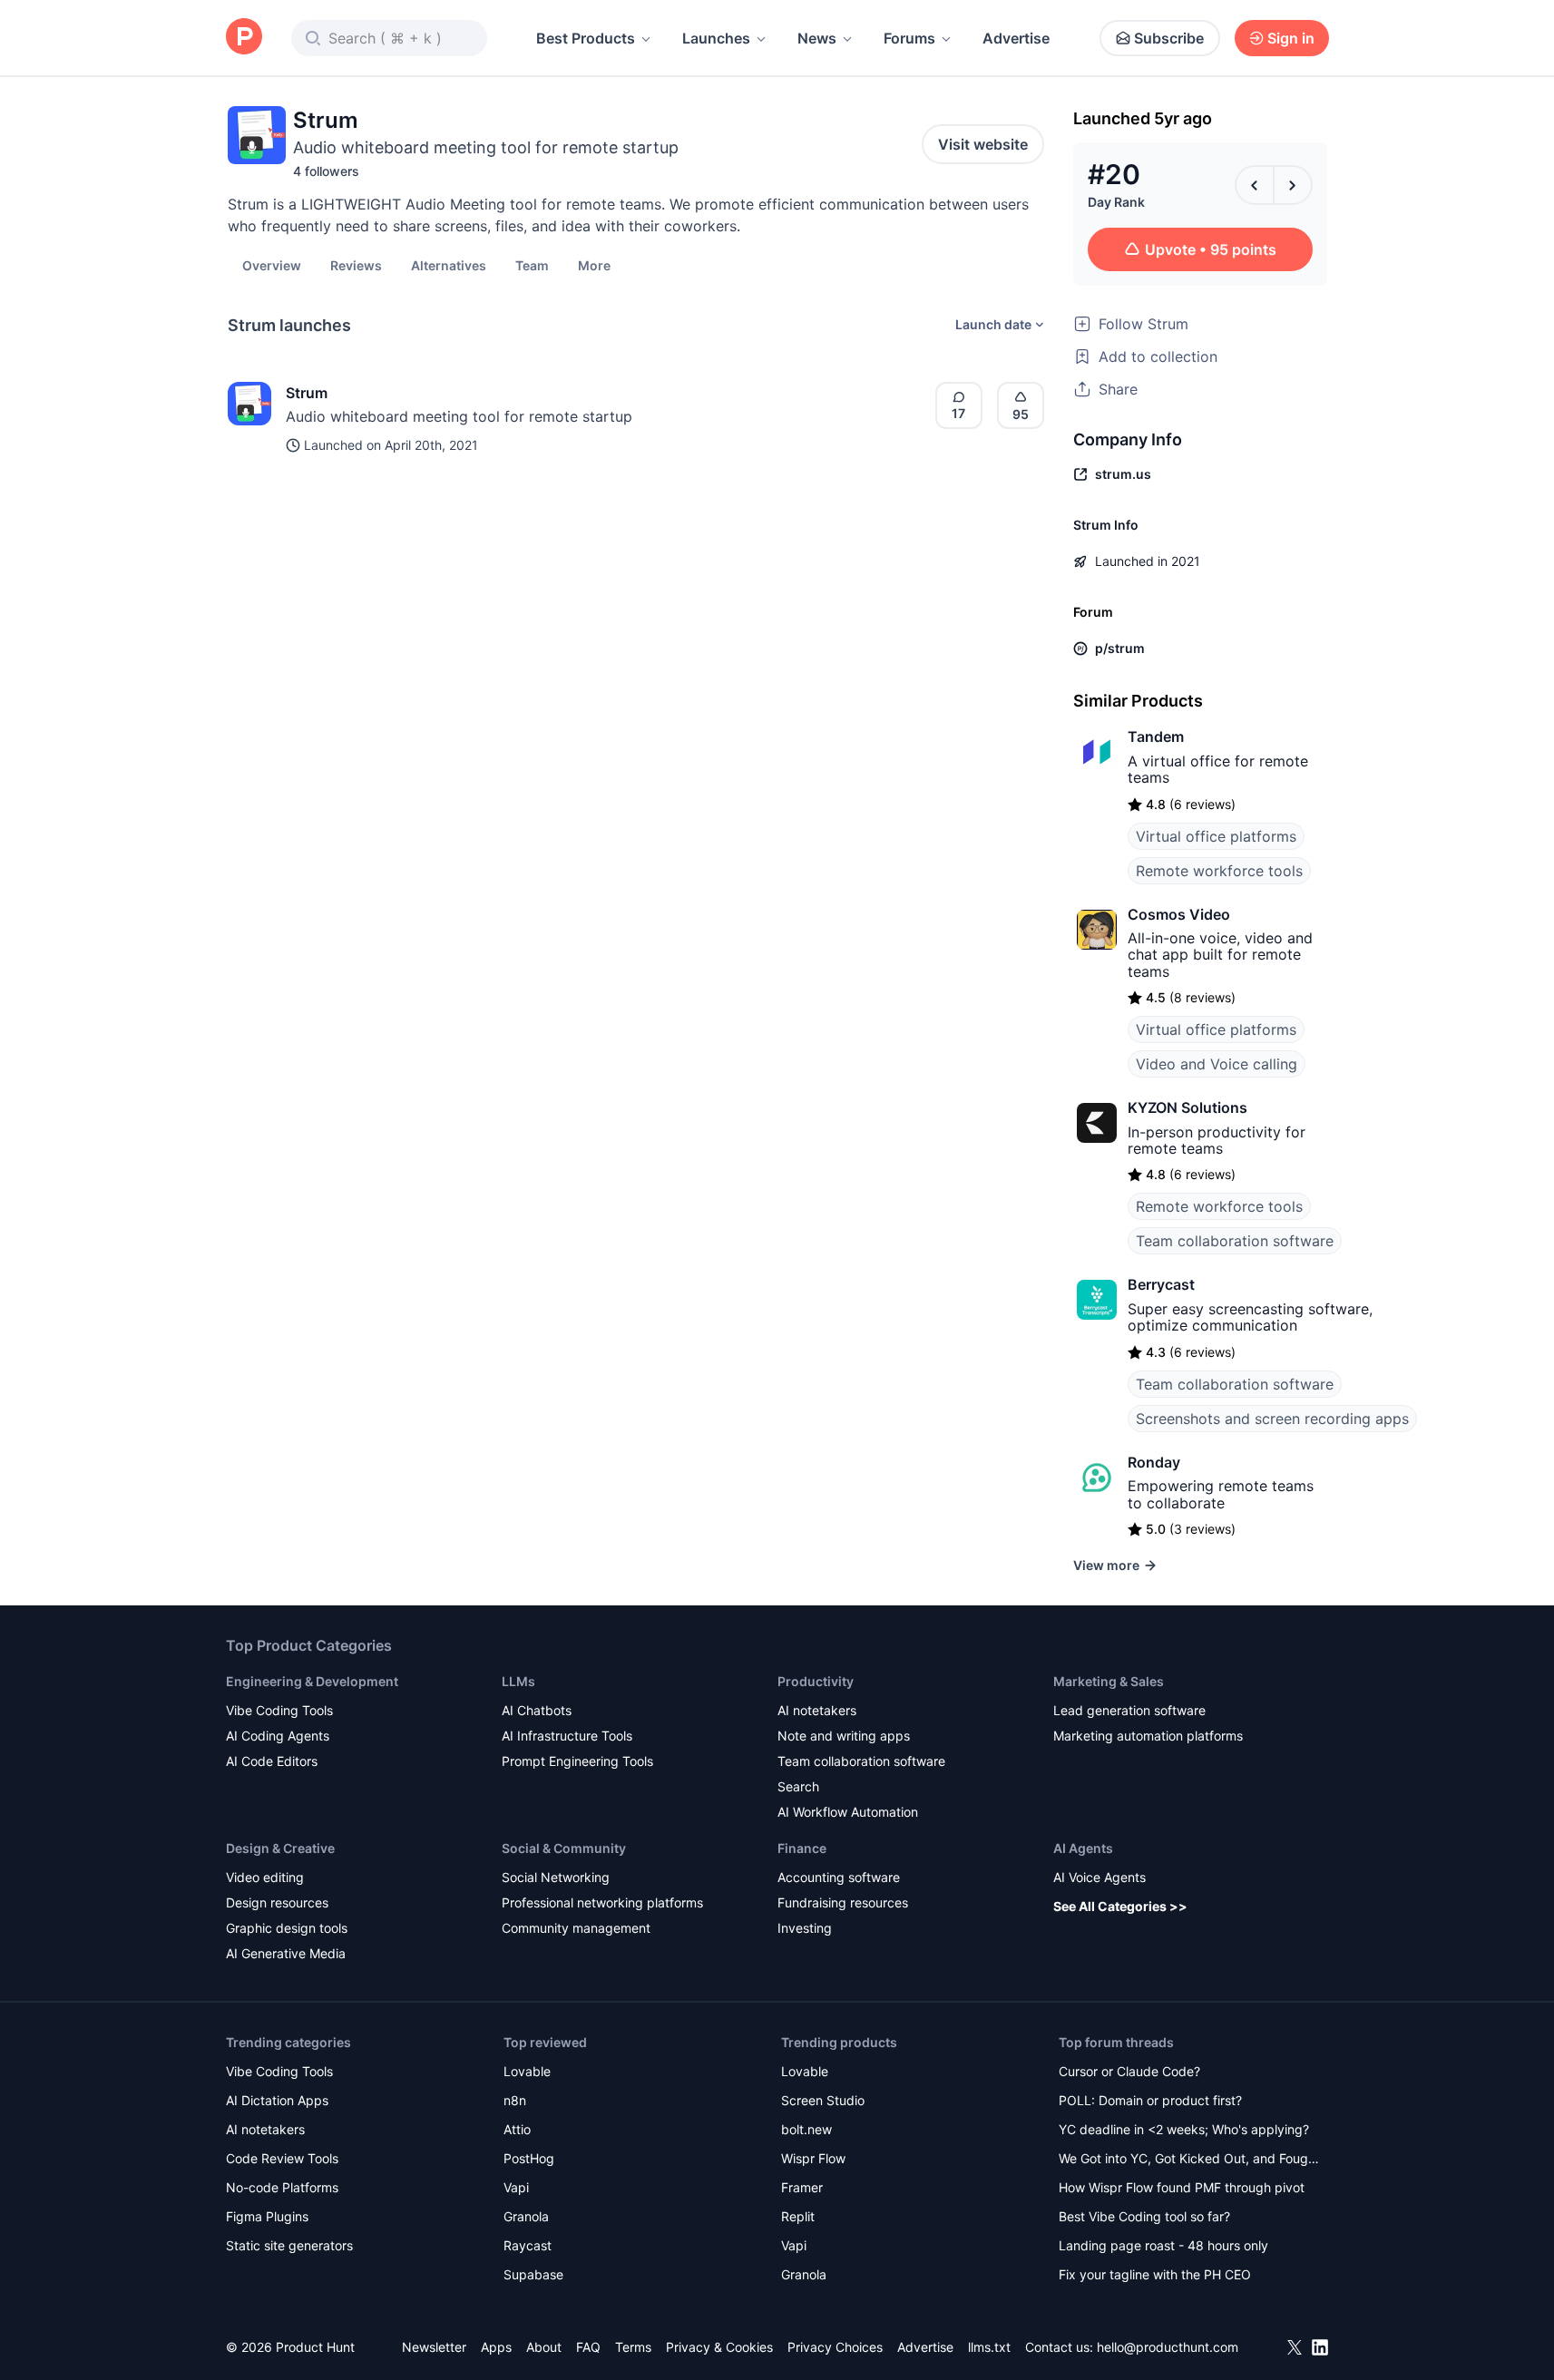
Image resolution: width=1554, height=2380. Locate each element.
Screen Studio (823, 2100)
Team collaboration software (1235, 1241)
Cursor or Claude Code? (1129, 2071)
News (817, 38)
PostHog (529, 2158)
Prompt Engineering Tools (577, 1761)
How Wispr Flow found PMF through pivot (1182, 2187)
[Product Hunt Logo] (244, 38)
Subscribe (1169, 38)
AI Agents (1083, 1848)
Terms (633, 2347)
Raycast (528, 2245)
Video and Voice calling (1217, 1064)
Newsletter (434, 2347)
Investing (805, 1928)
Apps (496, 2347)
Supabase (533, 2274)
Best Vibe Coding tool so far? (1144, 2216)
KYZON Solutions (1187, 1107)
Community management (576, 1928)
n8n (515, 2100)
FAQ (588, 2347)
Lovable (527, 2071)
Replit (798, 2216)
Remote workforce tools (1219, 871)
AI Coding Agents (278, 1736)
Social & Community (564, 1848)
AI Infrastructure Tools (567, 1736)
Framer (802, 2187)
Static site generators (289, 2245)
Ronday (1154, 1462)
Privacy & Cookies (719, 2347)
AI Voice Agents (1100, 1877)
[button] (594, 265)
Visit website (983, 144)
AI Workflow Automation (848, 1812)
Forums (909, 38)
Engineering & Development (312, 1681)
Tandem (1156, 736)
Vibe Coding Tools (279, 1710)
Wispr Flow (813, 2158)
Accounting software (839, 1877)
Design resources (277, 1902)
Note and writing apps (844, 1736)
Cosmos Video (1179, 914)
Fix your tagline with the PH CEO (1155, 2274)
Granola (526, 2216)
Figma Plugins (267, 2216)
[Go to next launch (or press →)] (1293, 185)
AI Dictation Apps (277, 2100)
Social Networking (556, 1877)
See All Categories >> (1120, 1906)
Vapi (516, 2187)
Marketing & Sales (1109, 1681)
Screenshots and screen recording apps (1272, 1419)
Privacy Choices (835, 2347)
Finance (802, 1848)
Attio (517, 2129)
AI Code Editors (272, 1761)
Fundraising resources (843, 1902)
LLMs (518, 1681)
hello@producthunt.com (1168, 2347)
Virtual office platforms (1216, 836)
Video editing (265, 1877)
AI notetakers (817, 1710)
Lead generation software (1129, 1710)
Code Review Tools (282, 2158)
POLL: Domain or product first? (1150, 2100)
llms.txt (989, 2347)
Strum (307, 393)
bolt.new (806, 2129)
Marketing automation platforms (1148, 1736)
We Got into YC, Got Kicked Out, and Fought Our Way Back (1189, 2160)
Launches (716, 38)
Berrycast (1161, 1284)
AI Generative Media (286, 1953)
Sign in (1291, 38)
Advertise (1016, 38)
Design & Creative (280, 1848)
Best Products (586, 38)
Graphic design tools (287, 1928)
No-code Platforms (282, 2187)
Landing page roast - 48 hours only (1163, 2245)
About (544, 2347)
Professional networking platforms (602, 1902)
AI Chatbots (537, 1710)
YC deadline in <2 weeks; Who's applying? (1184, 2129)
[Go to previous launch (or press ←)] (1255, 185)
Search (798, 1786)
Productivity (816, 1681)
